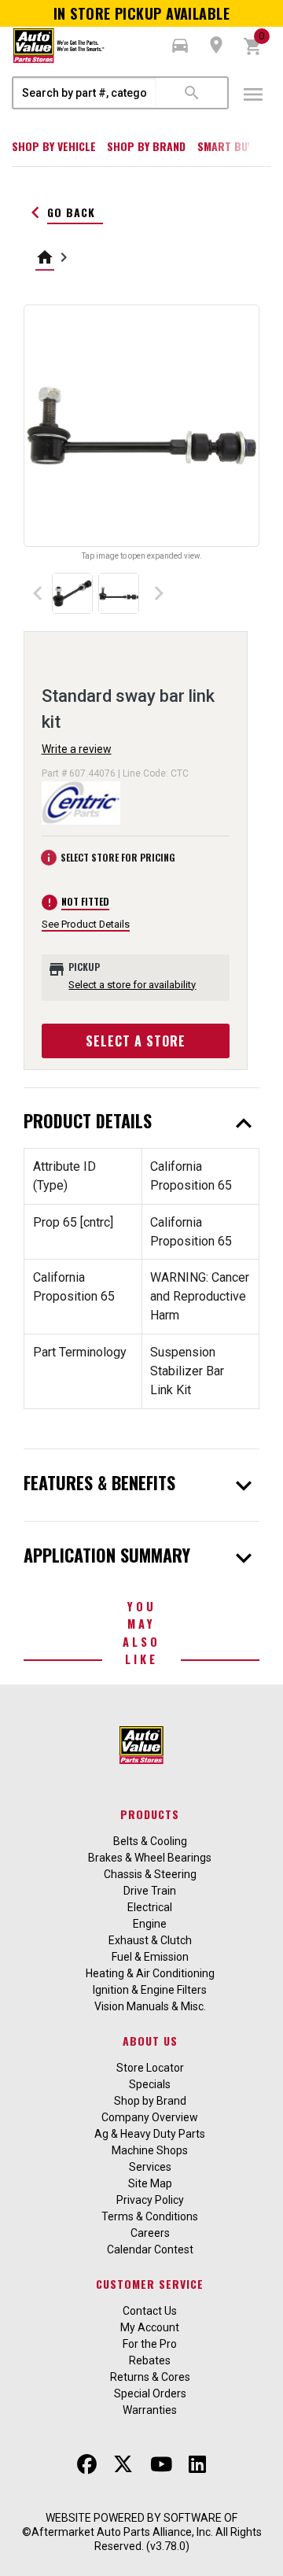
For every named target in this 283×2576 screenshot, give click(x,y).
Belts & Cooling (150, 1841)
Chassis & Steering (150, 1874)
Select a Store (136, 1041)
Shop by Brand (146, 146)
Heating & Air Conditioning (150, 1973)
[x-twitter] (123, 2465)
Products (150, 1814)
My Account (150, 2327)
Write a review (77, 749)
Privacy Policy (150, 2200)
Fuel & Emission (150, 1957)
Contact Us (150, 2311)
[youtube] (161, 2465)
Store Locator (150, 2068)
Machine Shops (150, 2150)
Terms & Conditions (150, 2216)
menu (253, 94)
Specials (150, 2084)
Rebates (150, 2360)
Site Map (150, 2183)
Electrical (150, 1907)
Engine (150, 1924)
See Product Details (86, 924)
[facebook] (87, 2465)
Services (150, 2167)
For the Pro (150, 2344)
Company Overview (150, 2117)
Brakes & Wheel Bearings (150, 1858)
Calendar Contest (150, 2249)
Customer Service (150, 2284)
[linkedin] (197, 2465)
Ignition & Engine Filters (150, 1990)
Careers (150, 2233)
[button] (180, 46)
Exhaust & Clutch (150, 1940)
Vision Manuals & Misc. (150, 2006)
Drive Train (150, 1891)
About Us (150, 2041)
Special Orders (150, 2393)
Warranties (150, 2410)
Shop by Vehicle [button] (54, 146)
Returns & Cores (150, 2377)
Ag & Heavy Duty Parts (150, 2134)
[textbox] (85, 93)
